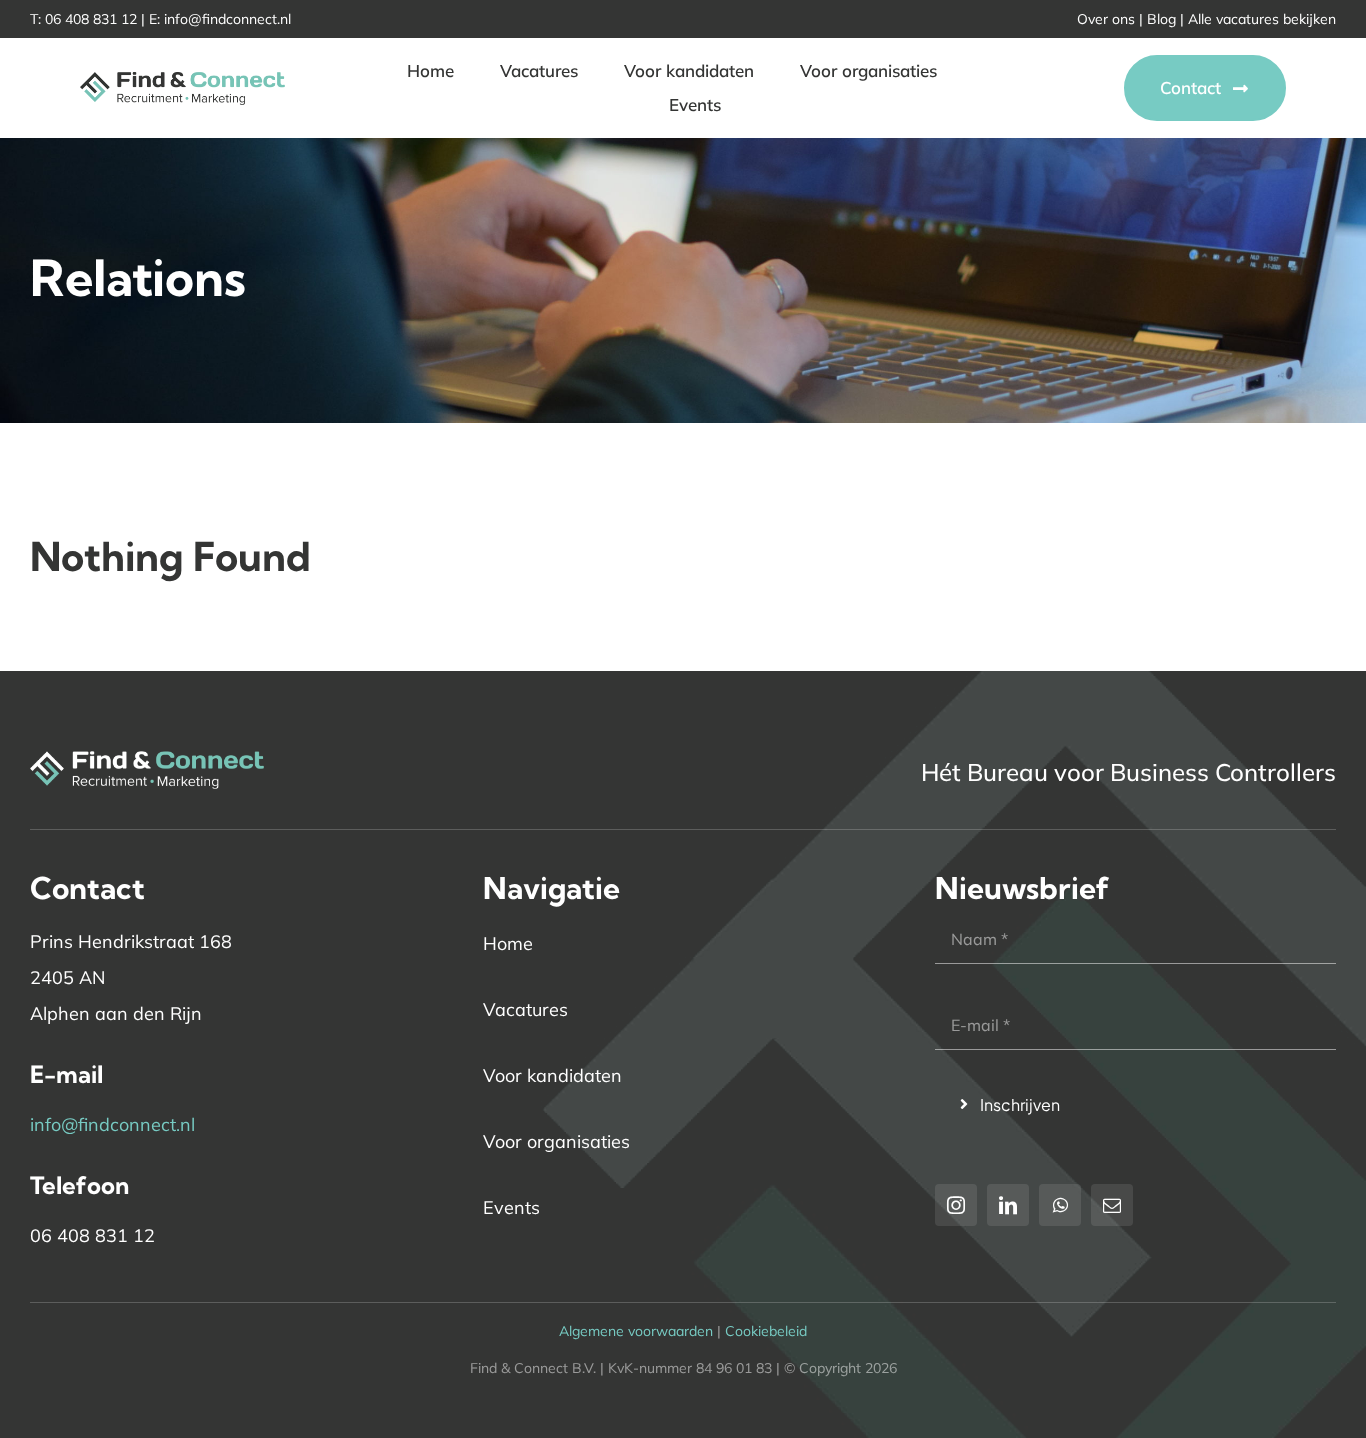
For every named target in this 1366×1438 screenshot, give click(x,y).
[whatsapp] (1060, 1205)
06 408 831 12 (91, 19)
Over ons (1106, 19)
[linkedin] (1008, 1205)
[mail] (1112, 1205)
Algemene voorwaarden (636, 1331)
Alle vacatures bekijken (1262, 19)
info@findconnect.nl (227, 19)
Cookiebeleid (766, 1331)
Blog (1161, 19)
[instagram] (956, 1205)
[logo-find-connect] (182, 65)
